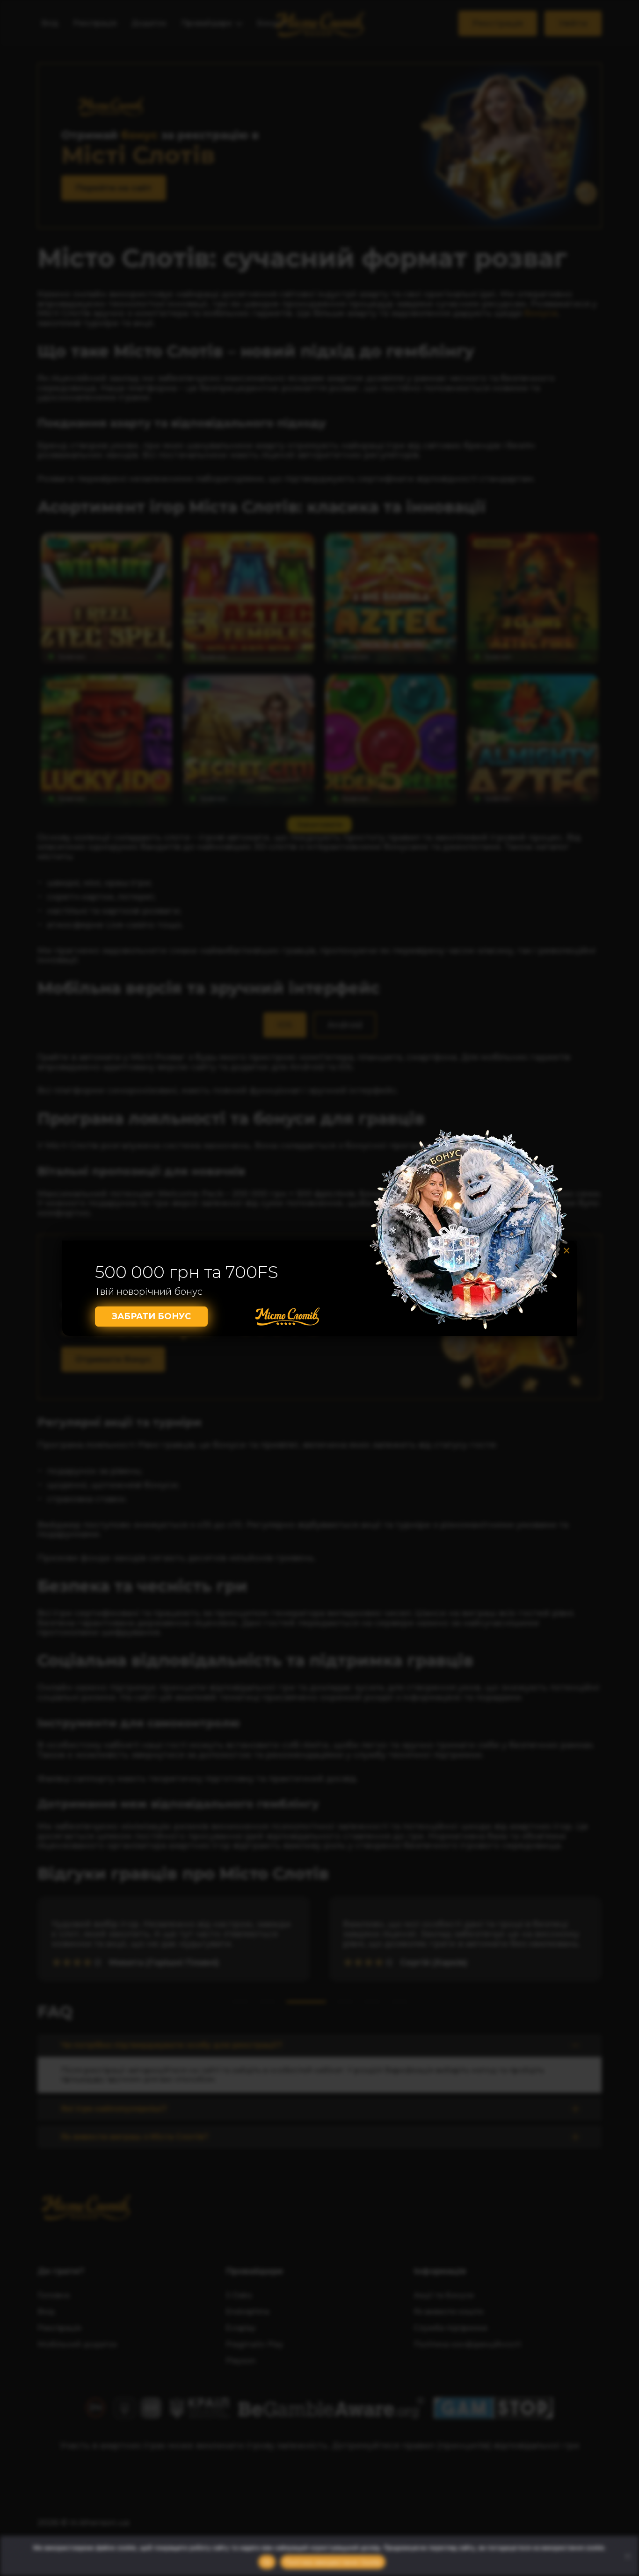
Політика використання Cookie (333, 2562)
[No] (627, 2556)
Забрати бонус (151, 1316)
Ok (267, 2562)
